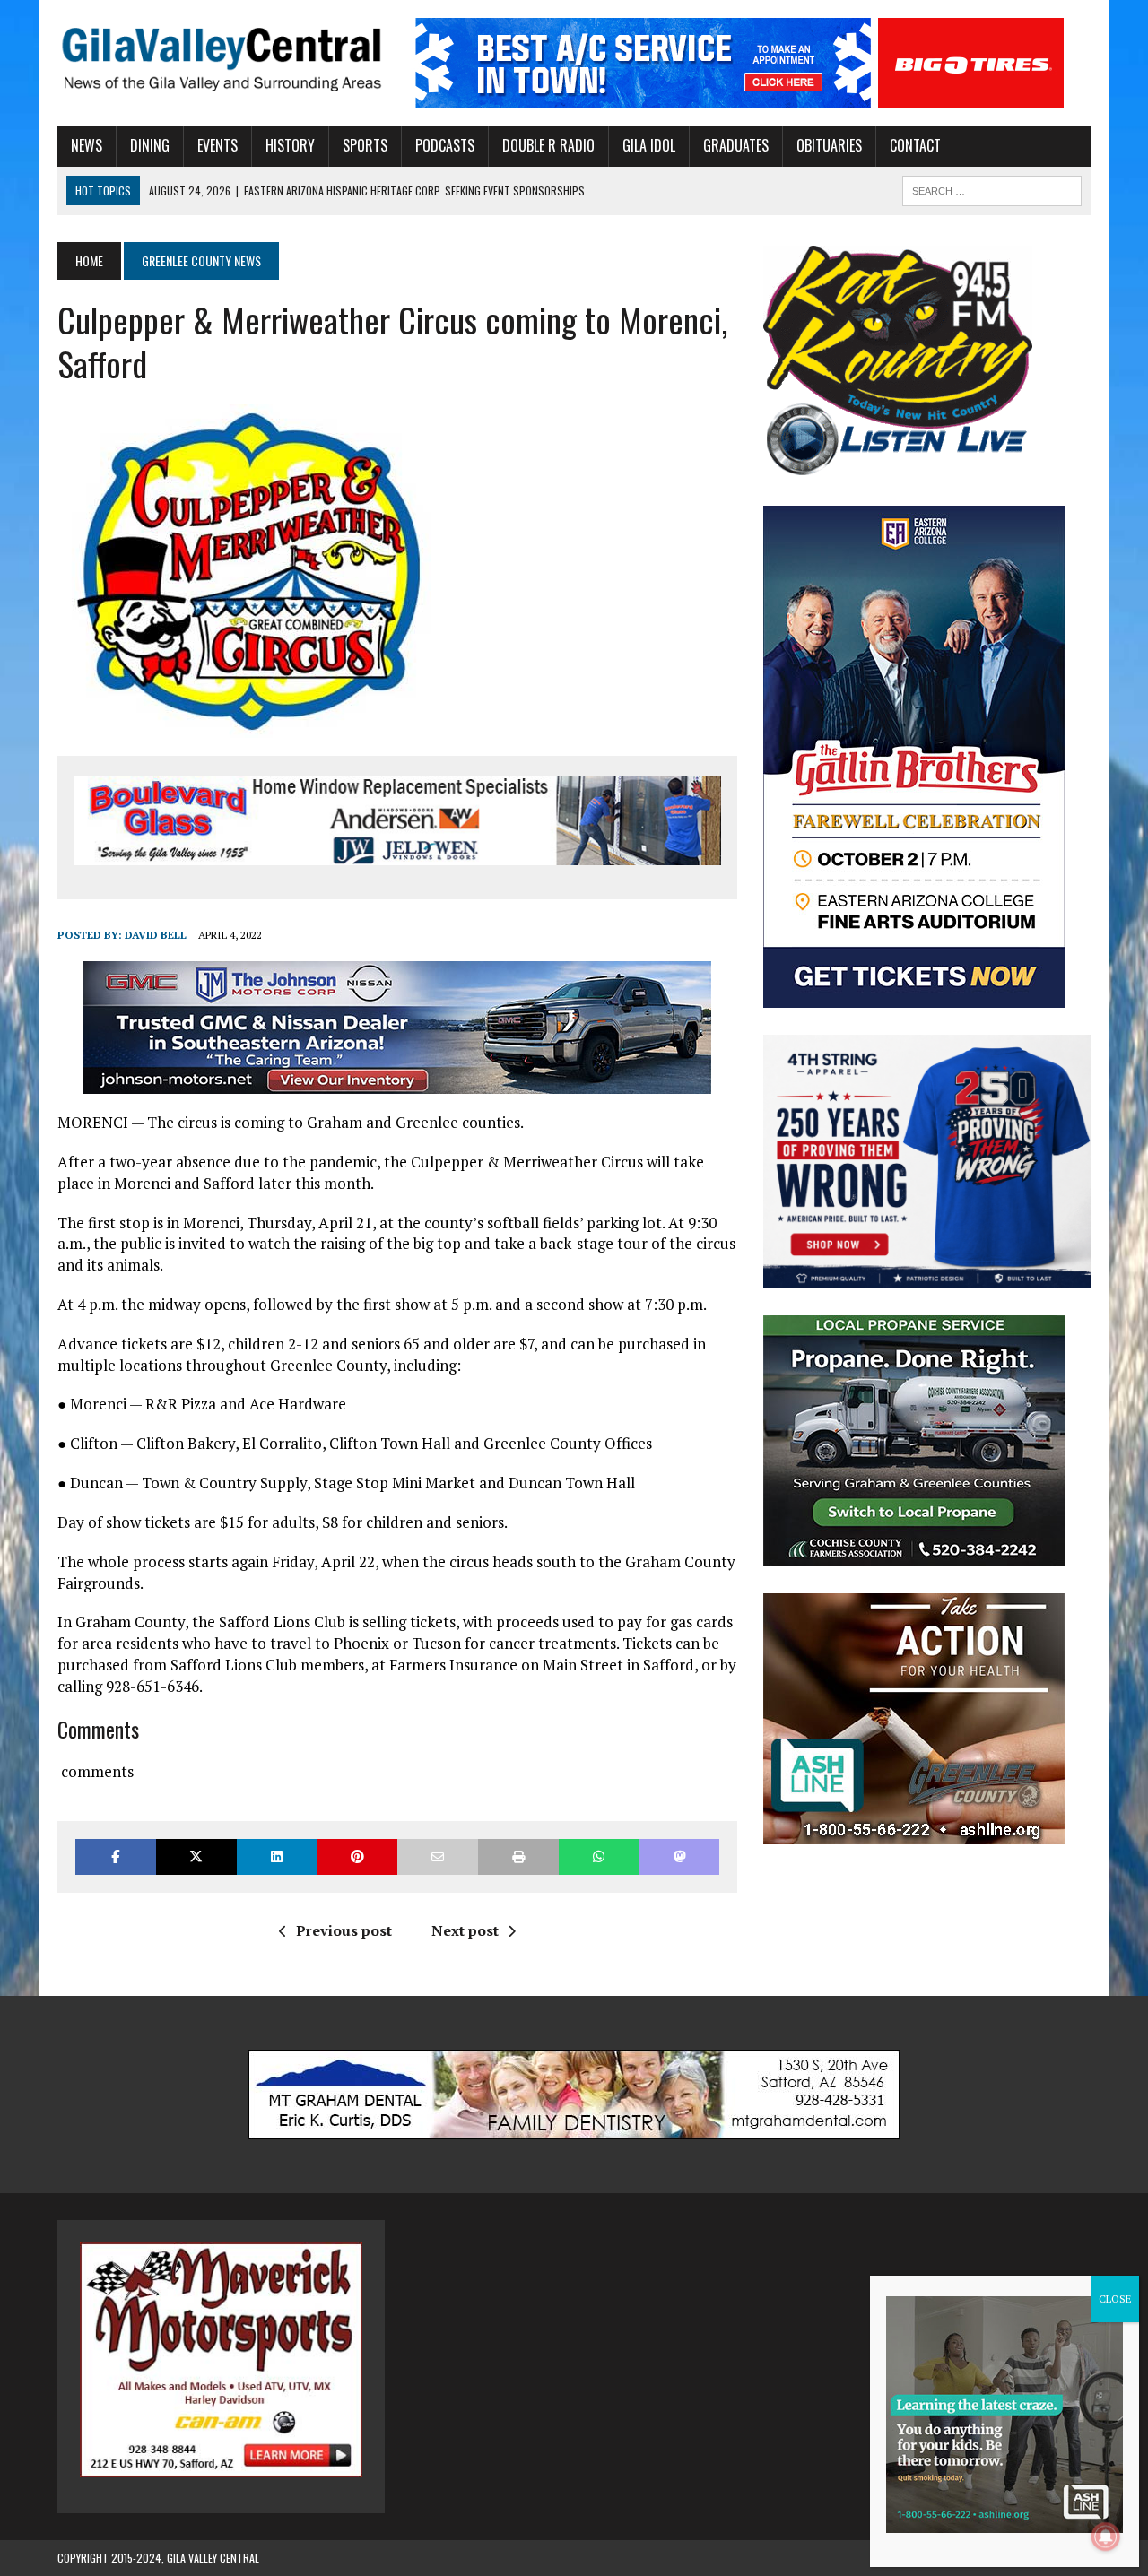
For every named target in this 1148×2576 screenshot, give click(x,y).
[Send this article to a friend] (438, 1856)
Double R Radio (548, 145)
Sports (365, 145)
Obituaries (829, 145)
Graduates (736, 145)
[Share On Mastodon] (680, 1856)
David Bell (156, 935)
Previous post (344, 1930)
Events (217, 145)
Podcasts (445, 145)
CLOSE (1115, 2298)
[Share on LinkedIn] (277, 1856)
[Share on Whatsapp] (599, 1856)
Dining (150, 145)
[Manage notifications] (1106, 2537)
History (290, 145)
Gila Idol (649, 145)
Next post (465, 1930)
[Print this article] (518, 1856)
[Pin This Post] (357, 1856)
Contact (915, 145)
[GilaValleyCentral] (221, 59)
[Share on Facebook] (116, 1856)
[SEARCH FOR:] (992, 188)
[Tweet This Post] (196, 1856)
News (87, 145)
